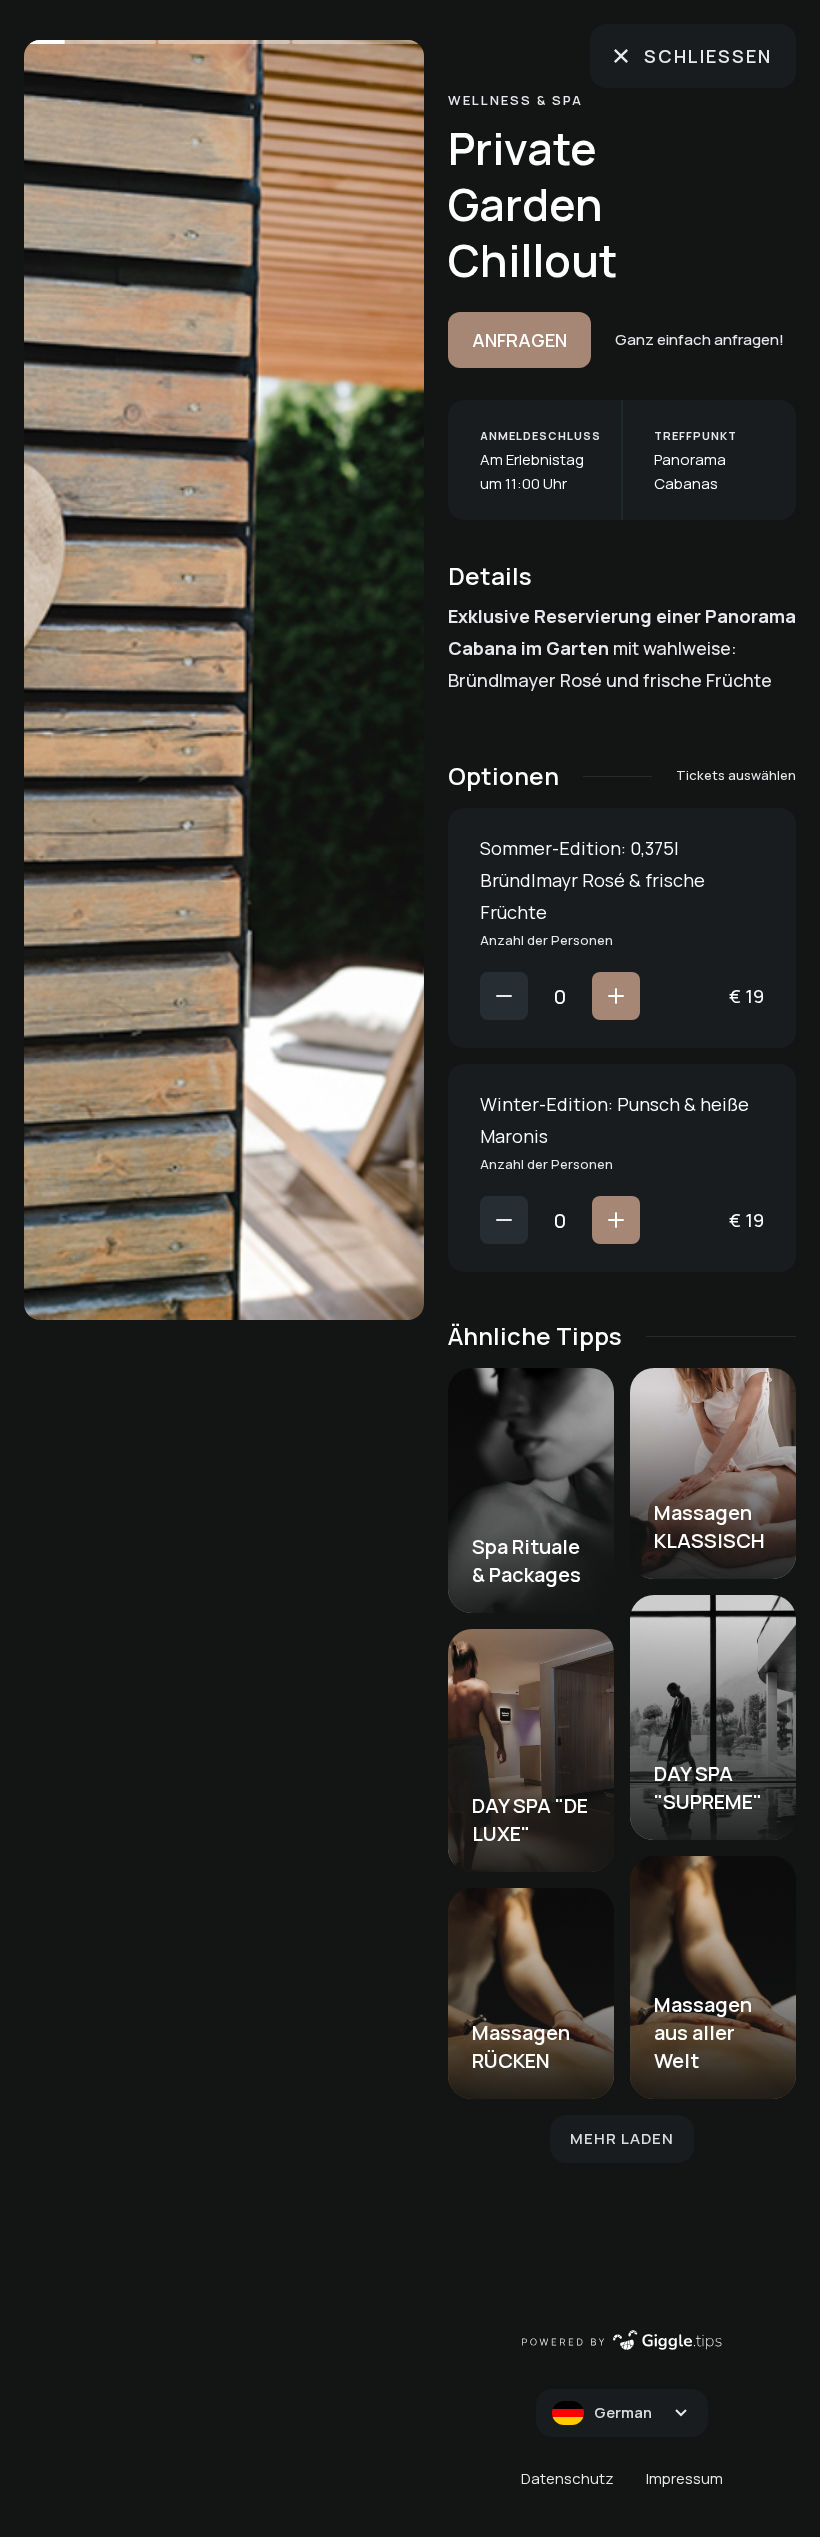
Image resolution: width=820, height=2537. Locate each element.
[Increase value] (616, 996)
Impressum (684, 2478)
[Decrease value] (504, 996)
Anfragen (519, 340)
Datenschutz (567, 2478)
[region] (224, 680)
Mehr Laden (622, 2138)
